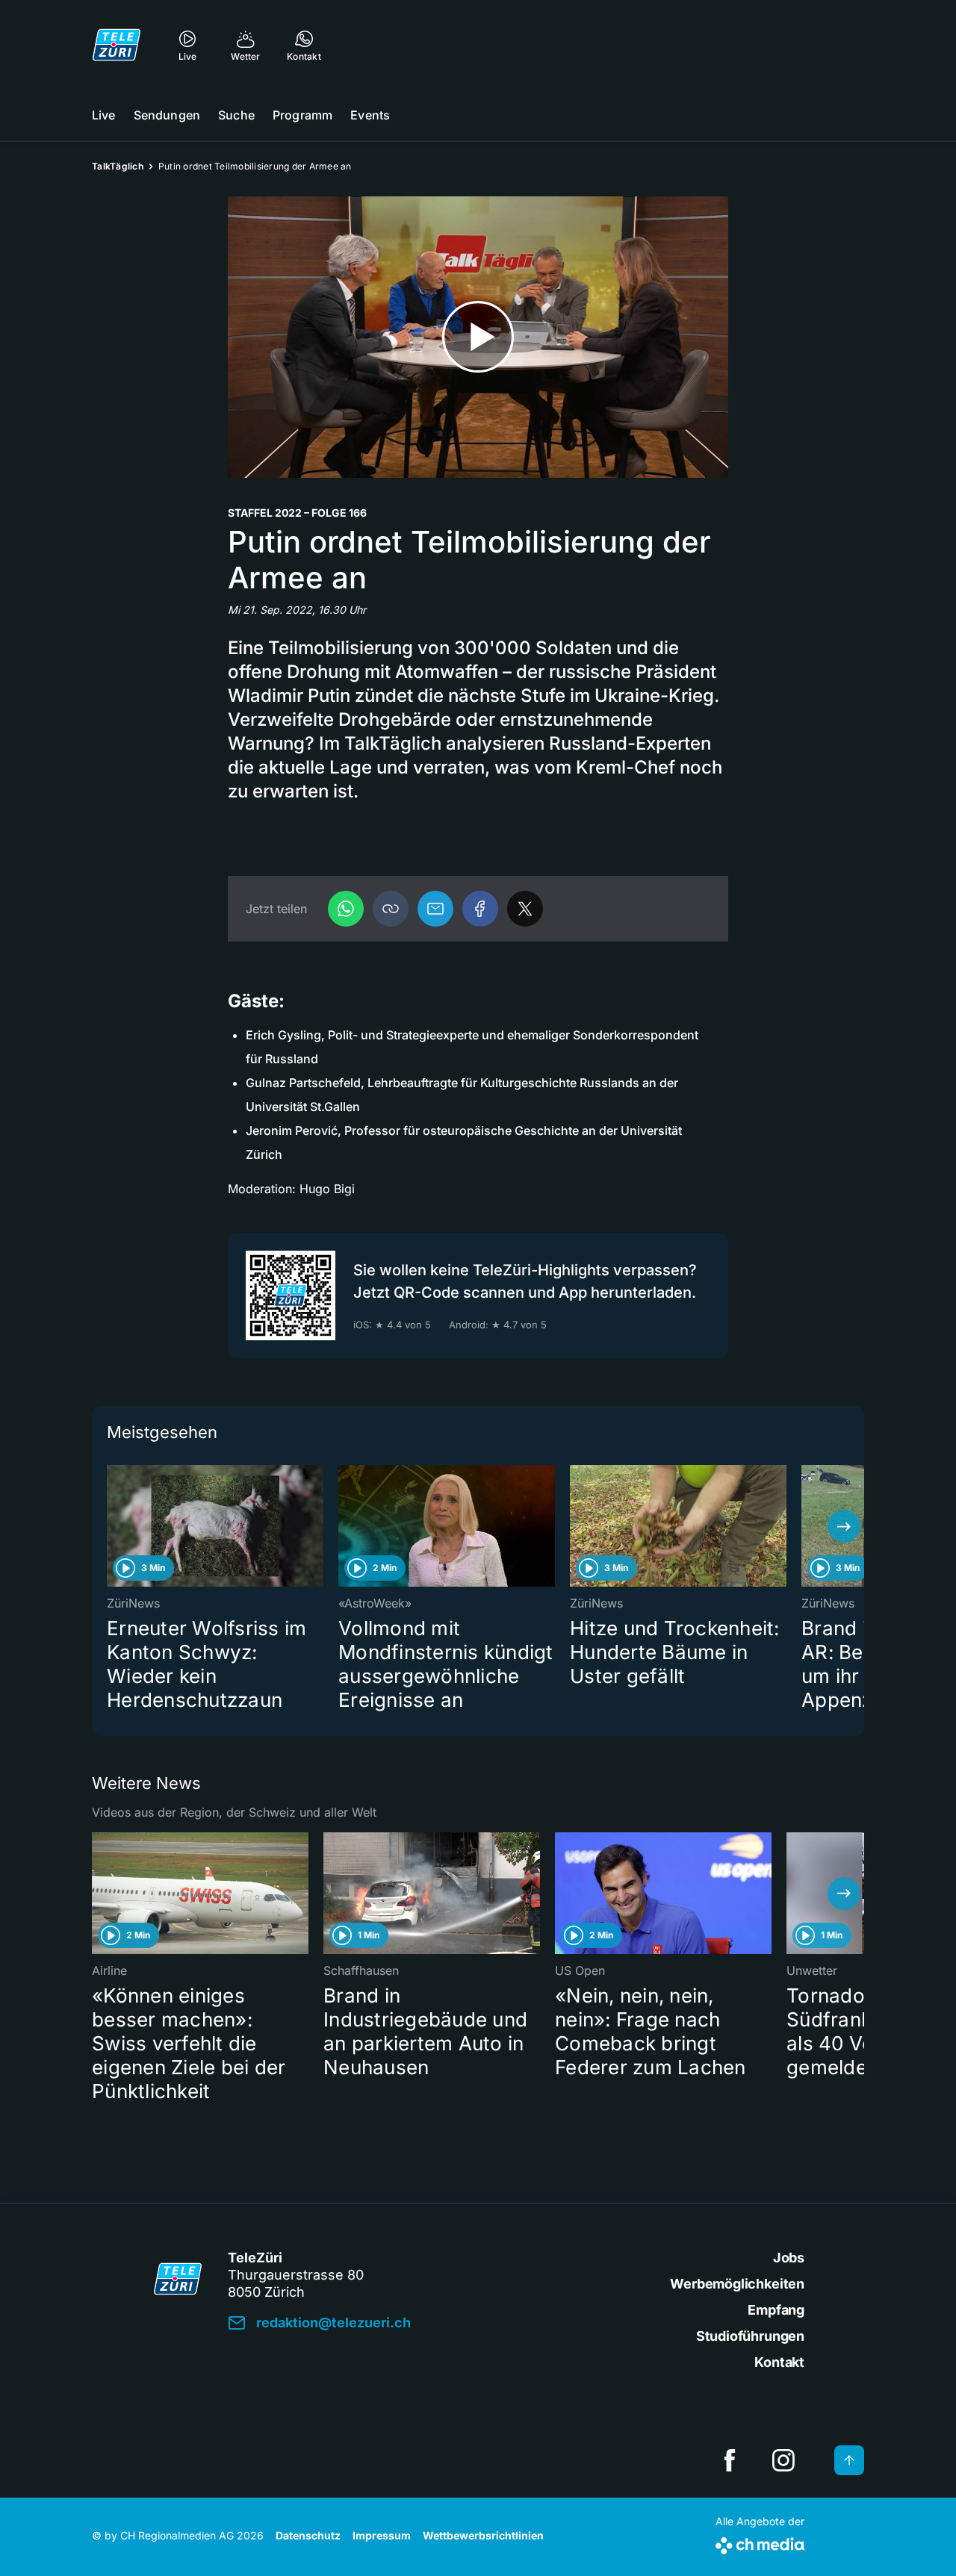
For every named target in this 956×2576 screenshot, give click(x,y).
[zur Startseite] (117, 45)
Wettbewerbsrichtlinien (483, 2535)
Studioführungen (750, 2336)
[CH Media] (760, 2543)
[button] (391, 909)
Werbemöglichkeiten (737, 2284)
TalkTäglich (118, 166)
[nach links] (112, 1526)
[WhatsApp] (346, 909)
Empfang (776, 2310)
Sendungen (167, 115)
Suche (236, 115)
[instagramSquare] (783, 2460)
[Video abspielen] (478, 337)
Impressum (382, 2535)
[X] (525, 909)
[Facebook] (480, 909)
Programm (302, 115)
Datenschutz (308, 2535)
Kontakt (779, 2362)
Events (370, 115)
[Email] (435, 909)
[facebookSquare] (730, 2460)
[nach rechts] (844, 1526)
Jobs (789, 2258)
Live (104, 115)
